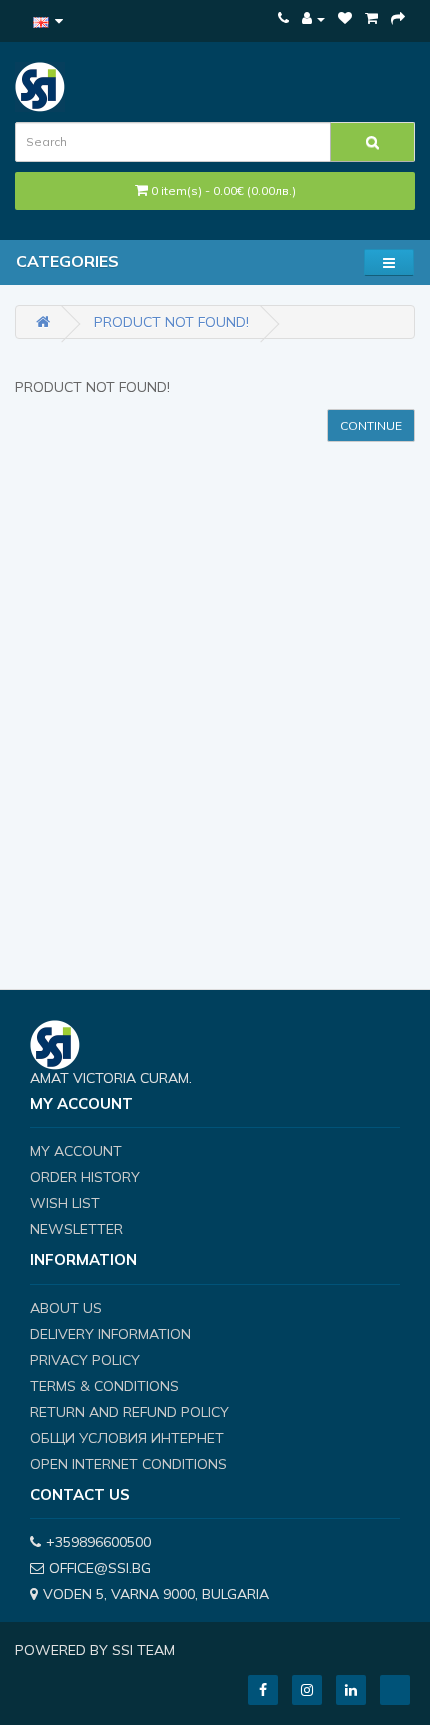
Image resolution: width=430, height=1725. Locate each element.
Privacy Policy (85, 1360)
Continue (371, 425)
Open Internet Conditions (128, 1464)
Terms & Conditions (104, 1386)
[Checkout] (398, 18)
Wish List (65, 1203)
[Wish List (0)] (345, 18)
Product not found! (171, 322)
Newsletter (76, 1229)
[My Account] (313, 18)
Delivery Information (110, 1334)
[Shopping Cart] (371, 18)
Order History (85, 1177)
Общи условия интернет (127, 1438)
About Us (66, 1308)
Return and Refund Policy (129, 1412)
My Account (76, 1151)
